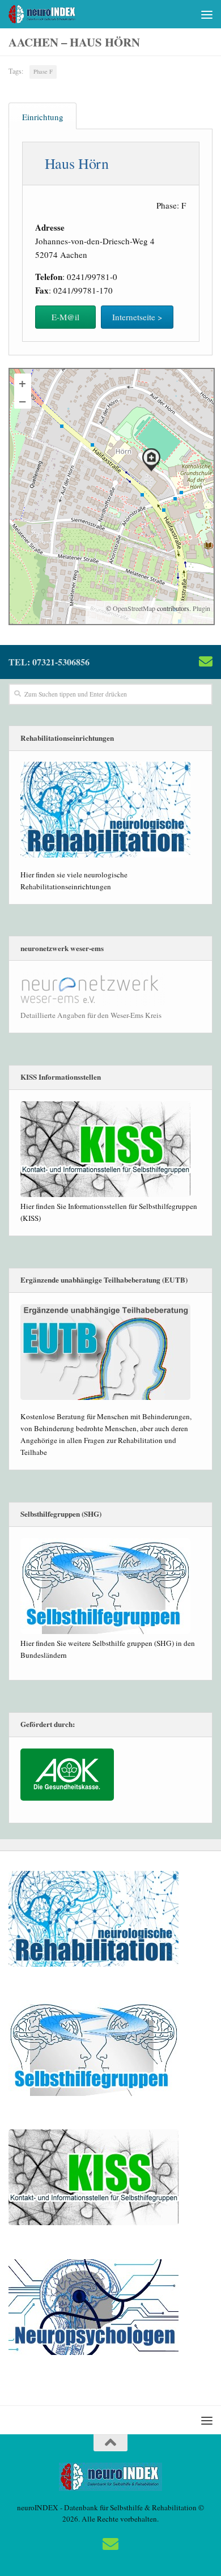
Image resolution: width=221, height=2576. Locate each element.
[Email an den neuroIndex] (206, 661)
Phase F (43, 71)
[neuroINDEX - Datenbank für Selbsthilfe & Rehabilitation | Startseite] (54, 14)
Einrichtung (43, 117)
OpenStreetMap (134, 608)
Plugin (201, 608)
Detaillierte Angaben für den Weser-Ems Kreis (91, 1015)
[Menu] (207, 14)
